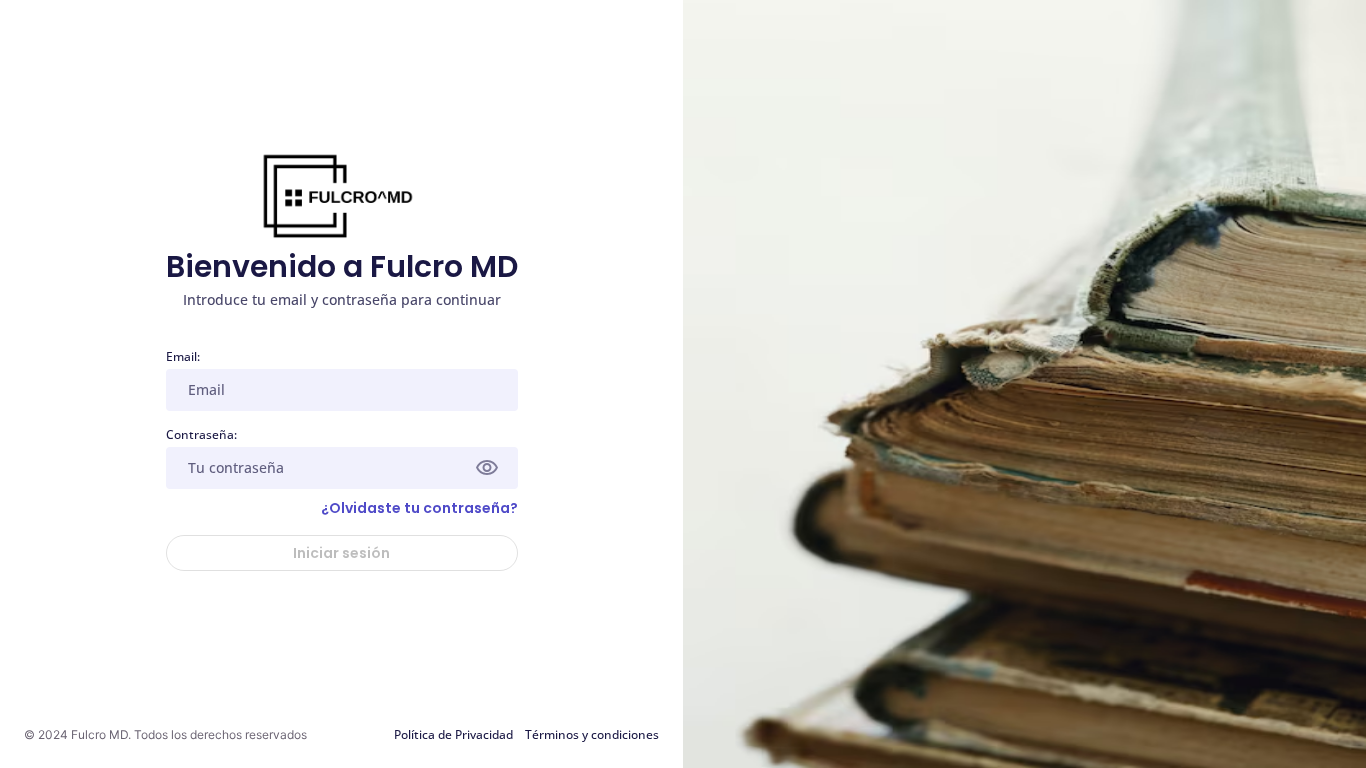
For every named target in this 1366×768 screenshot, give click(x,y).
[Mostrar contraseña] (487, 468)
